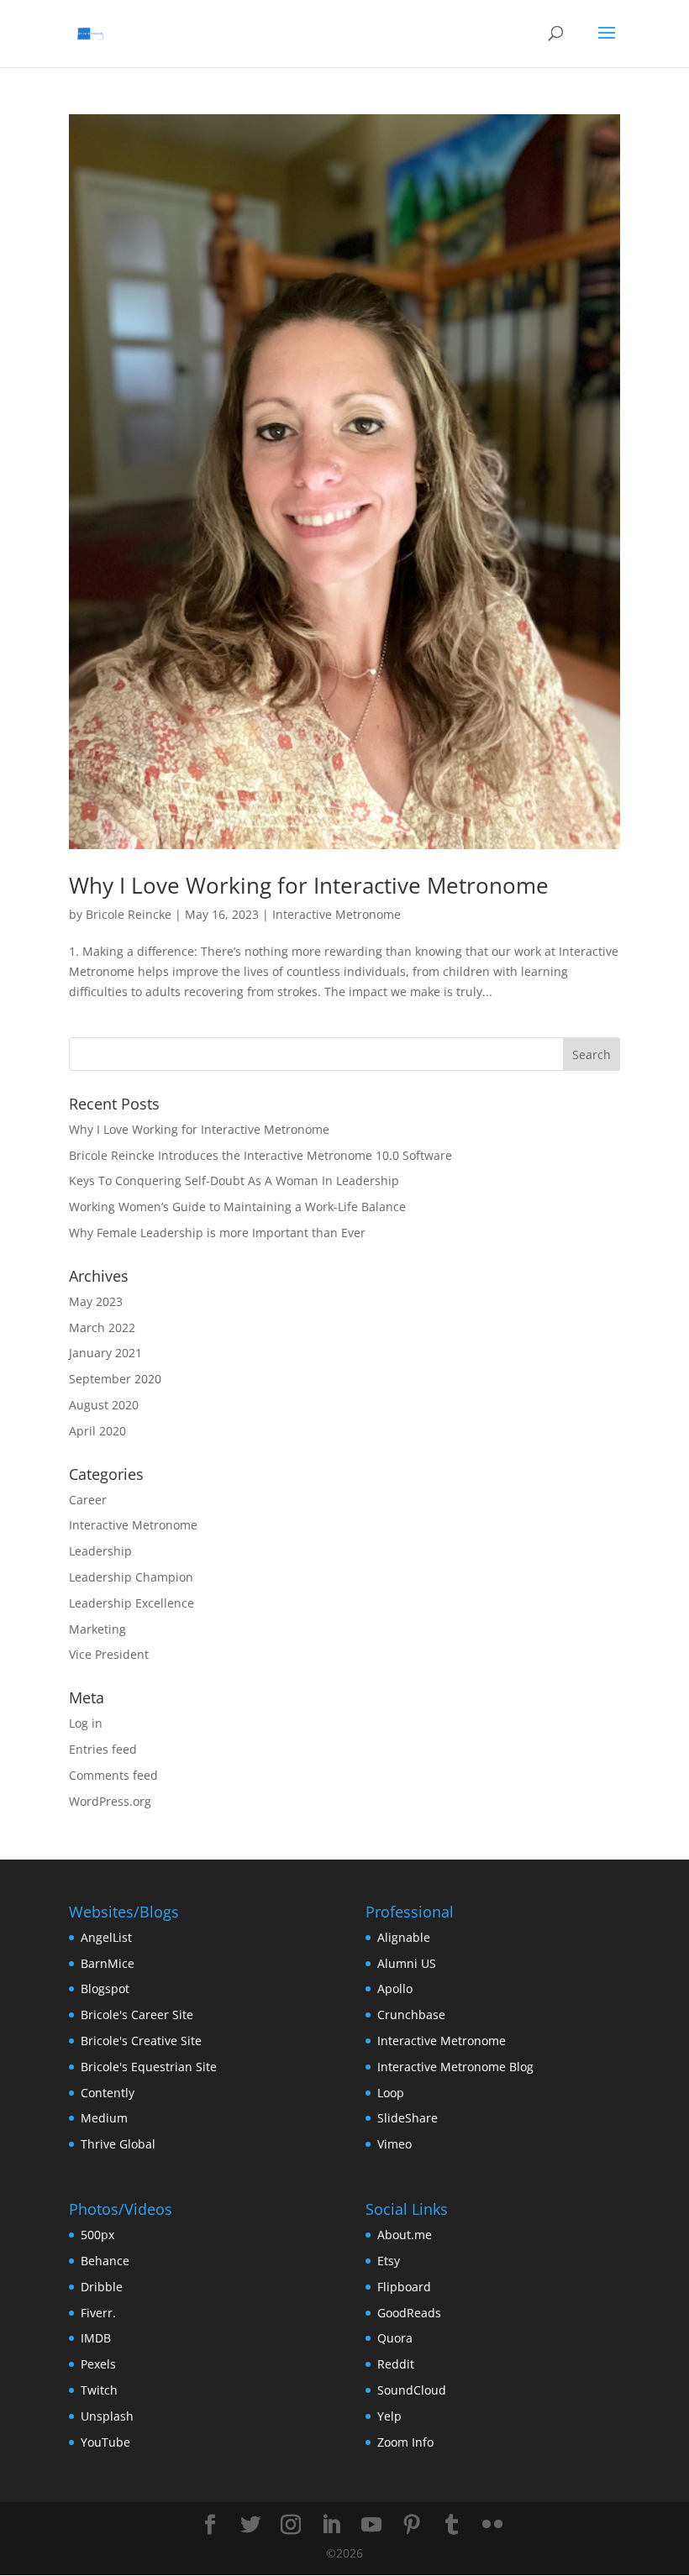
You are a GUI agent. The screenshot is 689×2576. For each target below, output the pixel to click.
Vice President (109, 1654)
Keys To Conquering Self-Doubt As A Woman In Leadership (234, 1180)
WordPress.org (110, 1801)
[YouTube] (371, 2525)
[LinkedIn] (331, 2525)
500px (97, 2235)
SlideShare (408, 2118)
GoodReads (409, 2313)
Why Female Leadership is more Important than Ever (217, 1233)
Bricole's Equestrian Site (149, 2067)
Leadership (100, 1551)
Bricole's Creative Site (141, 2041)
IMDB (96, 2338)
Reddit (396, 2364)
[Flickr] (492, 2525)
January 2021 (105, 1353)
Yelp (389, 2416)
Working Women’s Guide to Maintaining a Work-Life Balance (237, 1207)
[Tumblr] (452, 2525)
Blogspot (105, 1988)
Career (88, 1500)
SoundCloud (412, 2390)
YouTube (105, 2442)
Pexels (98, 2364)
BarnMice (108, 1963)
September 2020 (115, 1379)
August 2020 (104, 1405)
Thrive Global (118, 2144)
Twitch (99, 2390)
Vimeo (394, 2144)
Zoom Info (405, 2442)
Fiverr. (98, 2313)
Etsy (389, 2261)
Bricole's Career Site (137, 2015)
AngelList (106, 1937)
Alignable (404, 1937)
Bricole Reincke (129, 914)
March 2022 (102, 1327)
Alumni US (407, 1963)
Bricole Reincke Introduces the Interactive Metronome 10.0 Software (260, 1155)
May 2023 (96, 1301)
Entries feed (103, 1749)
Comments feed (113, 1775)
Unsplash (107, 2416)
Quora (395, 2338)
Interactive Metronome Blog (455, 2067)
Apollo (395, 1988)
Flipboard (404, 2287)
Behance (105, 2261)
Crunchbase (411, 2015)
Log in (86, 1723)
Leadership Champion (131, 1577)
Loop (391, 2093)
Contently (108, 2093)
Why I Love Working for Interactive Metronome (309, 885)
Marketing (97, 1629)
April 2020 (97, 1431)
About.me (405, 2235)
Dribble (102, 2287)
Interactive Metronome (337, 914)
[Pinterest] (412, 2525)
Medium (104, 2118)
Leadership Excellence (131, 1603)
